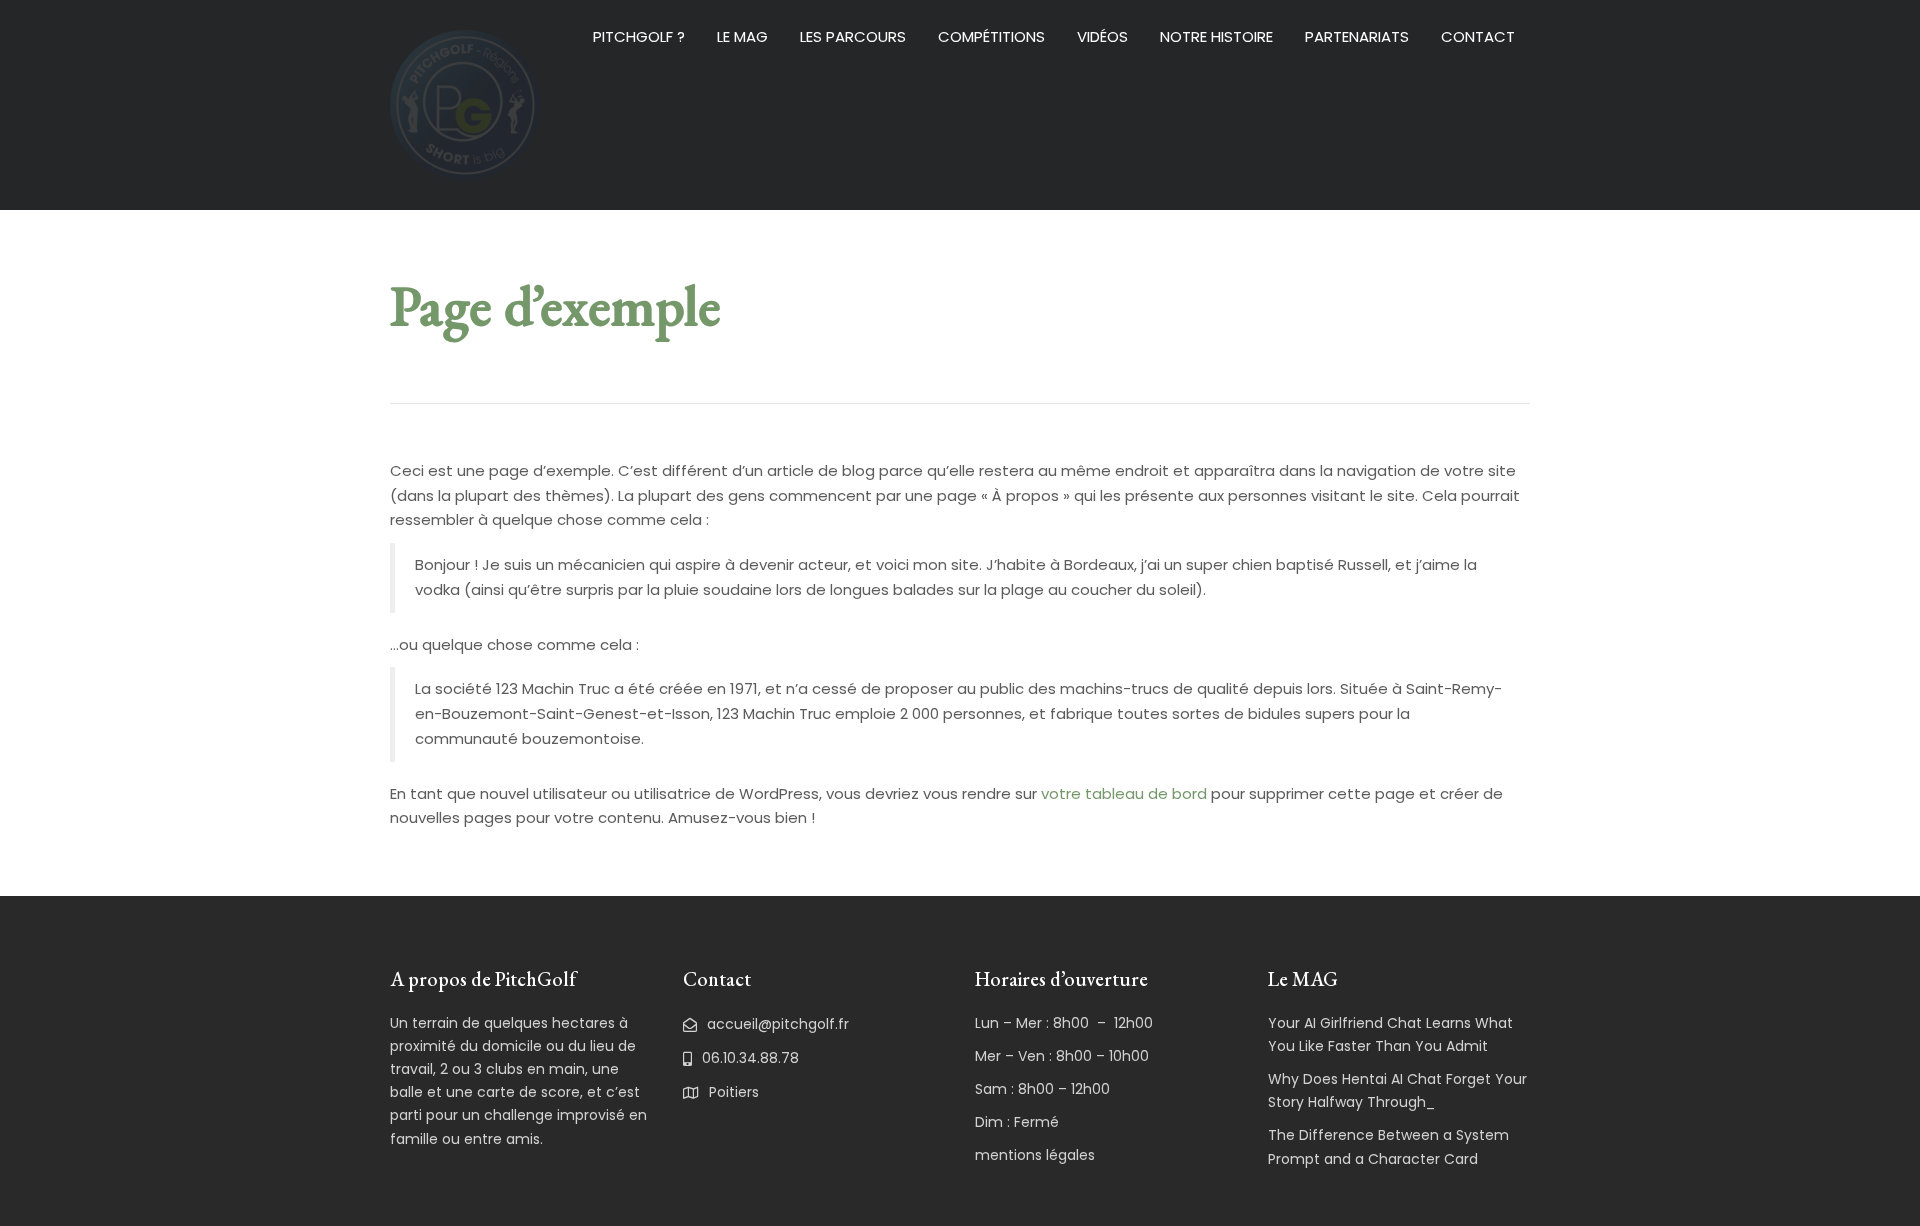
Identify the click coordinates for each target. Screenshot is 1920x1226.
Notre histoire (1216, 36)
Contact (1478, 36)
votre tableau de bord (1124, 793)
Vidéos (1102, 36)
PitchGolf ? (639, 36)
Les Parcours (853, 36)
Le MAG (742, 36)
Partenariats (1357, 36)
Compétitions (991, 36)
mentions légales (1035, 1155)
